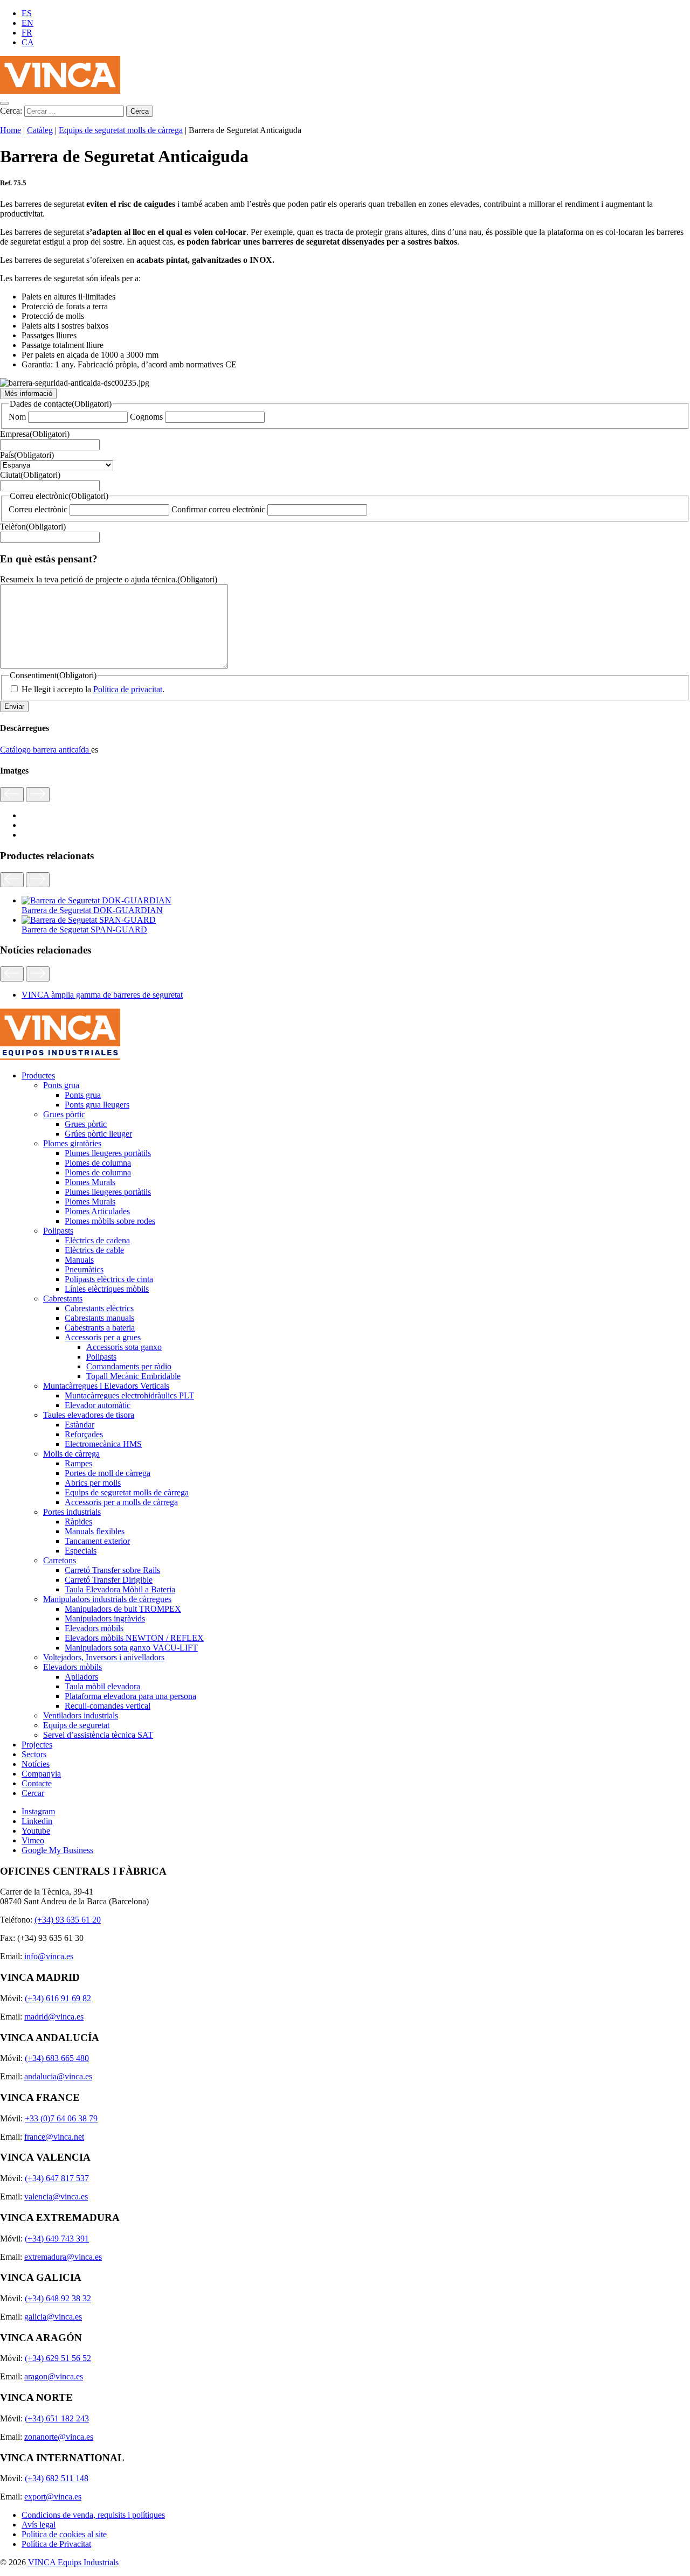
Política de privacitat (128, 689)
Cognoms (146, 417)
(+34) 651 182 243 (57, 2418)
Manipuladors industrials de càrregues (107, 1599)
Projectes (37, 1745)
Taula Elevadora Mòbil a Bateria (120, 1589)
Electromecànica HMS (103, 1444)
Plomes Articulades (97, 1211)
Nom (17, 417)
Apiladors (81, 1677)
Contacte (37, 1783)
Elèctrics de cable (94, 1250)
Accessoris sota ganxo (124, 1347)
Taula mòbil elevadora (102, 1686)
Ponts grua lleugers (97, 1105)
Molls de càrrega (71, 1454)
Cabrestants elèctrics (99, 1308)
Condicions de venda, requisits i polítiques (93, 2515)
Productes (38, 1075)
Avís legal (39, 2525)
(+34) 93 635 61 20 (68, 1920)
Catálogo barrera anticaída (46, 750)
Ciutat (30, 475)
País (27, 455)
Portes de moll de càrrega (108, 1473)
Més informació (28, 394)
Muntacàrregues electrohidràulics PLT (129, 1395)
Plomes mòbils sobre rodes (110, 1221)
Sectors (34, 1754)
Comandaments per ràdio (129, 1366)
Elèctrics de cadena (97, 1240)
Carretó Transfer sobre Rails (112, 1570)
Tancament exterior (97, 1541)
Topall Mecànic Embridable (133, 1376)
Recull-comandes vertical (108, 1706)
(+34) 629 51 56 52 (58, 2358)
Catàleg (40, 130)
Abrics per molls (93, 1483)
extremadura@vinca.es (63, 2257)
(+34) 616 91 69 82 (58, 1998)
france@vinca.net (54, 2137)
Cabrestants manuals (99, 1318)
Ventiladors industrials (81, 1715)
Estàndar (80, 1425)
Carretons (60, 1560)
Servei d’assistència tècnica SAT (98, 1735)
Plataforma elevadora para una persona (130, 1696)
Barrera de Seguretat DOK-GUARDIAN (92, 910)
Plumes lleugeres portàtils (108, 1153)
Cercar (33, 1793)
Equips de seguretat (76, 1725)
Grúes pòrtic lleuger (98, 1134)
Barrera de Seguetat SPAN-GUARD (84, 930)
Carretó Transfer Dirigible (109, 1580)
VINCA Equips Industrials (73, 2562)
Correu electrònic (38, 509)
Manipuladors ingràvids (105, 1618)
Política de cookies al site (64, 2534)
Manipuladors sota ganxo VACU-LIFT (131, 1648)
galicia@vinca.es (53, 2317)
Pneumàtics (84, 1269)
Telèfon (33, 527)
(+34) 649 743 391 (57, 2239)
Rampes (78, 1463)
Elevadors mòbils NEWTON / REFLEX (134, 1638)
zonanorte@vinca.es (59, 2437)
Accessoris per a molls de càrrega (121, 1502)
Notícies (36, 1764)
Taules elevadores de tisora (89, 1415)
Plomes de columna (98, 1163)
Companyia (41, 1774)
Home (11, 130)
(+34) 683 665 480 (57, 2058)
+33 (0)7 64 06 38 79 (61, 2118)
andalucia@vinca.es (58, 2076)
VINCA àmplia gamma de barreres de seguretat (102, 995)
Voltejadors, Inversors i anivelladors (104, 1657)
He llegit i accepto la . (93, 689)
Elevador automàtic (98, 1405)
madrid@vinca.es (54, 2017)
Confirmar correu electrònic (218, 509)
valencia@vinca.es (56, 2196)
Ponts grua (61, 1085)
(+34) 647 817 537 (57, 2178)
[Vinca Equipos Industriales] (60, 91)
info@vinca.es (49, 1956)
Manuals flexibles (95, 1531)
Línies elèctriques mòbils (107, 1289)
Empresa (35, 434)
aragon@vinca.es (54, 2376)
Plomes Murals (90, 1182)
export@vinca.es (53, 2497)
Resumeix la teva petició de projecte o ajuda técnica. (109, 579)
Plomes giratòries (72, 1143)
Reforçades (84, 1434)
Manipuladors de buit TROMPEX (123, 1609)
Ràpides (78, 1522)
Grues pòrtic (64, 1114)
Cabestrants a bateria (100, 1328)
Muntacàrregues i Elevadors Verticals (106, 1386)
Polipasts (58, 1231)
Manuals (79, 1260)
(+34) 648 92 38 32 (58, 2298)
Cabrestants (63, 1299)
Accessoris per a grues (103, 1337)
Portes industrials (72, 1512)
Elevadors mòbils (94, 1628)
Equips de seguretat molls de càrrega (121, 130)
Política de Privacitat (56, 2544)
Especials (81, 1551)
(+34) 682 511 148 (57, 2478)
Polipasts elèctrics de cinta (109, 1279)
